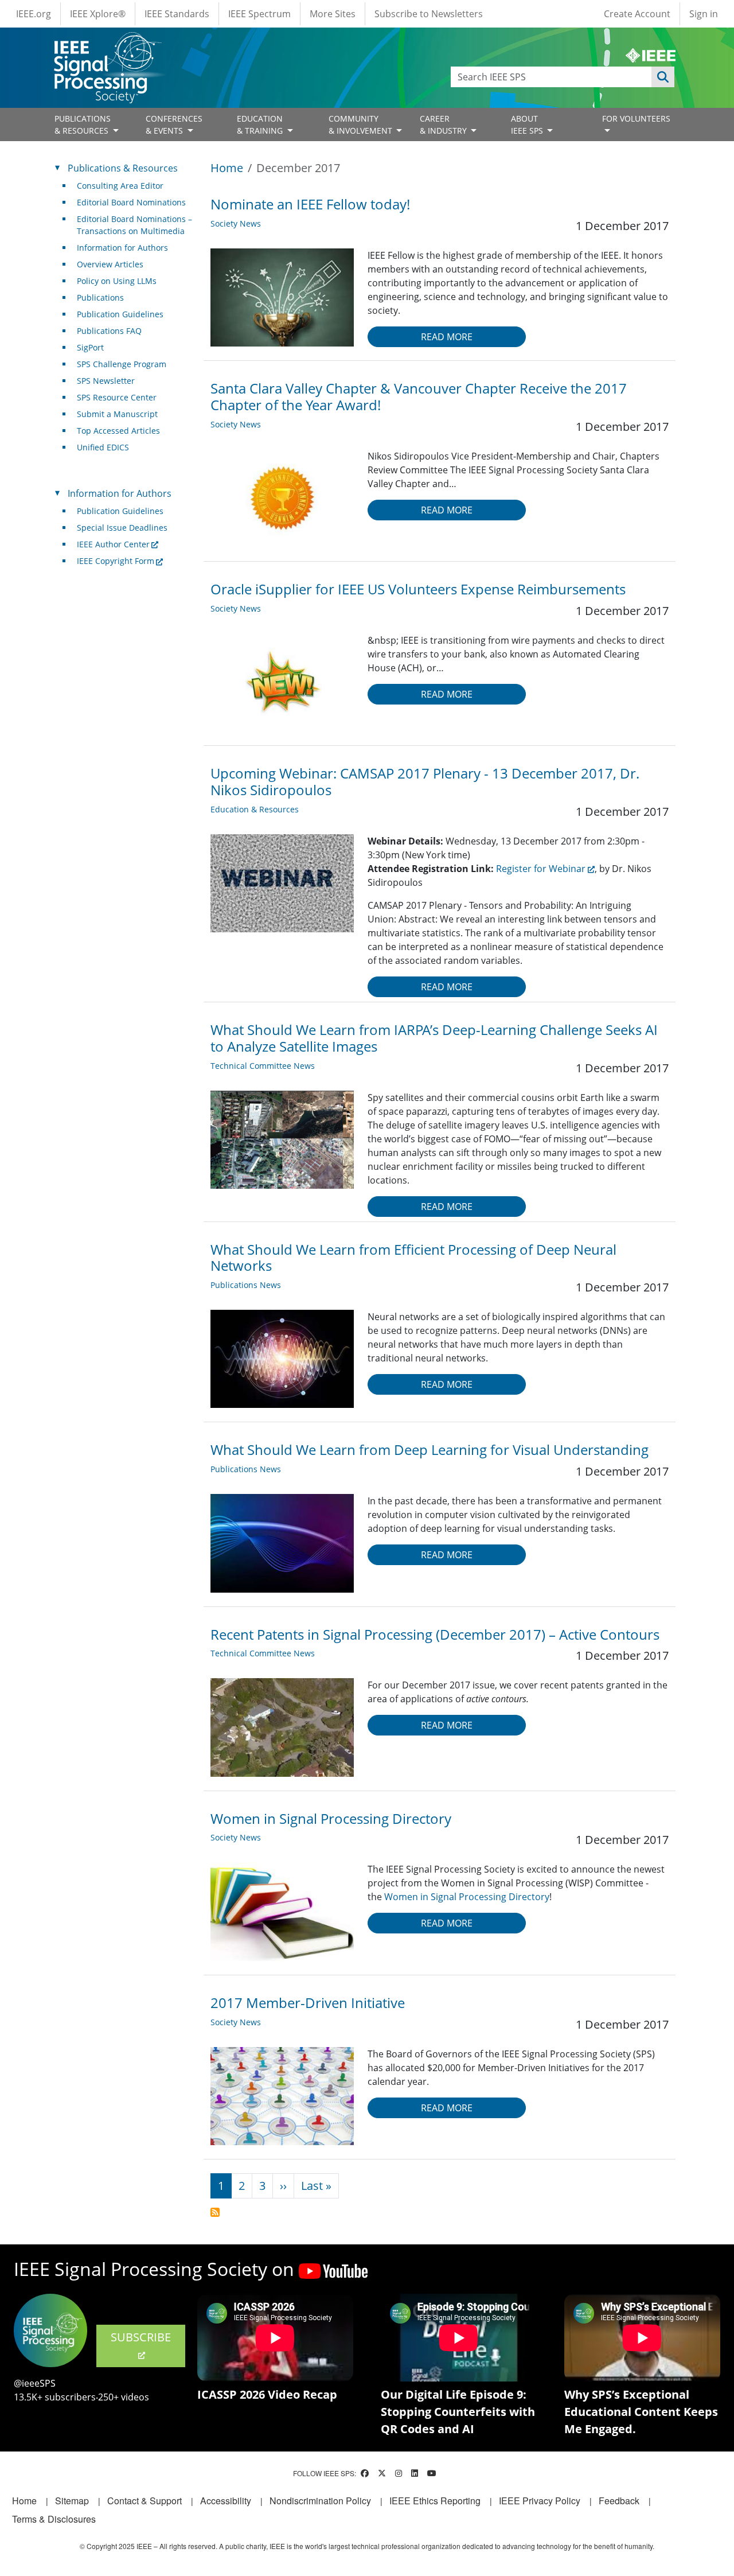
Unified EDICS (103, 447)
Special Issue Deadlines (122, 528)
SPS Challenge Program (122, 364)
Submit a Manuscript (117, 414)
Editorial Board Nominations (131, 202)
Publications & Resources (123, 168)
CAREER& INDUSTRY (444, 124)
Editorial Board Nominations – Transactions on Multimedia (134, 225)
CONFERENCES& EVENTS (174, 124)
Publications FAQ (109, 331)
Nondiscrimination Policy (320, 2501)
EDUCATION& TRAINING (261, 124)
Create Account (637, 14)
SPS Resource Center (117, 397)
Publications (100, 297)
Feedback (619, 2501)
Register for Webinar (541, 869)
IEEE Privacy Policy (540, 2501)
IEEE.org (34, 14)
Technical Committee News (263, 1066)
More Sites (333, 14)
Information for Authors (122, 248)
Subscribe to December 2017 (215, 2212)
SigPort (90, 347)
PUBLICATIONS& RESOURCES (83, 124)
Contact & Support (145, 2501)
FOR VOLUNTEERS (636, 118)
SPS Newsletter (106, 381)
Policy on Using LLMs (117, 281)
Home (227, 168)
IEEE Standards (177, 14)
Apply (663, 77)
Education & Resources (255, 809)
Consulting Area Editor (120, 186)
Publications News (246, 1285)
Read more (447, 337)
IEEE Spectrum (259, 14)
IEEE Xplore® (98, 14)
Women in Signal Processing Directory (467, 1897)
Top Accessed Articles (118, 431)
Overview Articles (110, 264)
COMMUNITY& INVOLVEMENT (362, 124)
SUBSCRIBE (141, 2337)
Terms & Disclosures (54, 2519)
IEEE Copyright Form (116, 561)
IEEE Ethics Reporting (435, 2501)
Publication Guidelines (120, 314)
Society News (236, 223)
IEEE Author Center (113, 544)
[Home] (107, 43)
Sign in (704, 14)
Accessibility (226, 2501)
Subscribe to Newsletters (429, 14)
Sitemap (72, 2501)
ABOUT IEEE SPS (528, 124)
